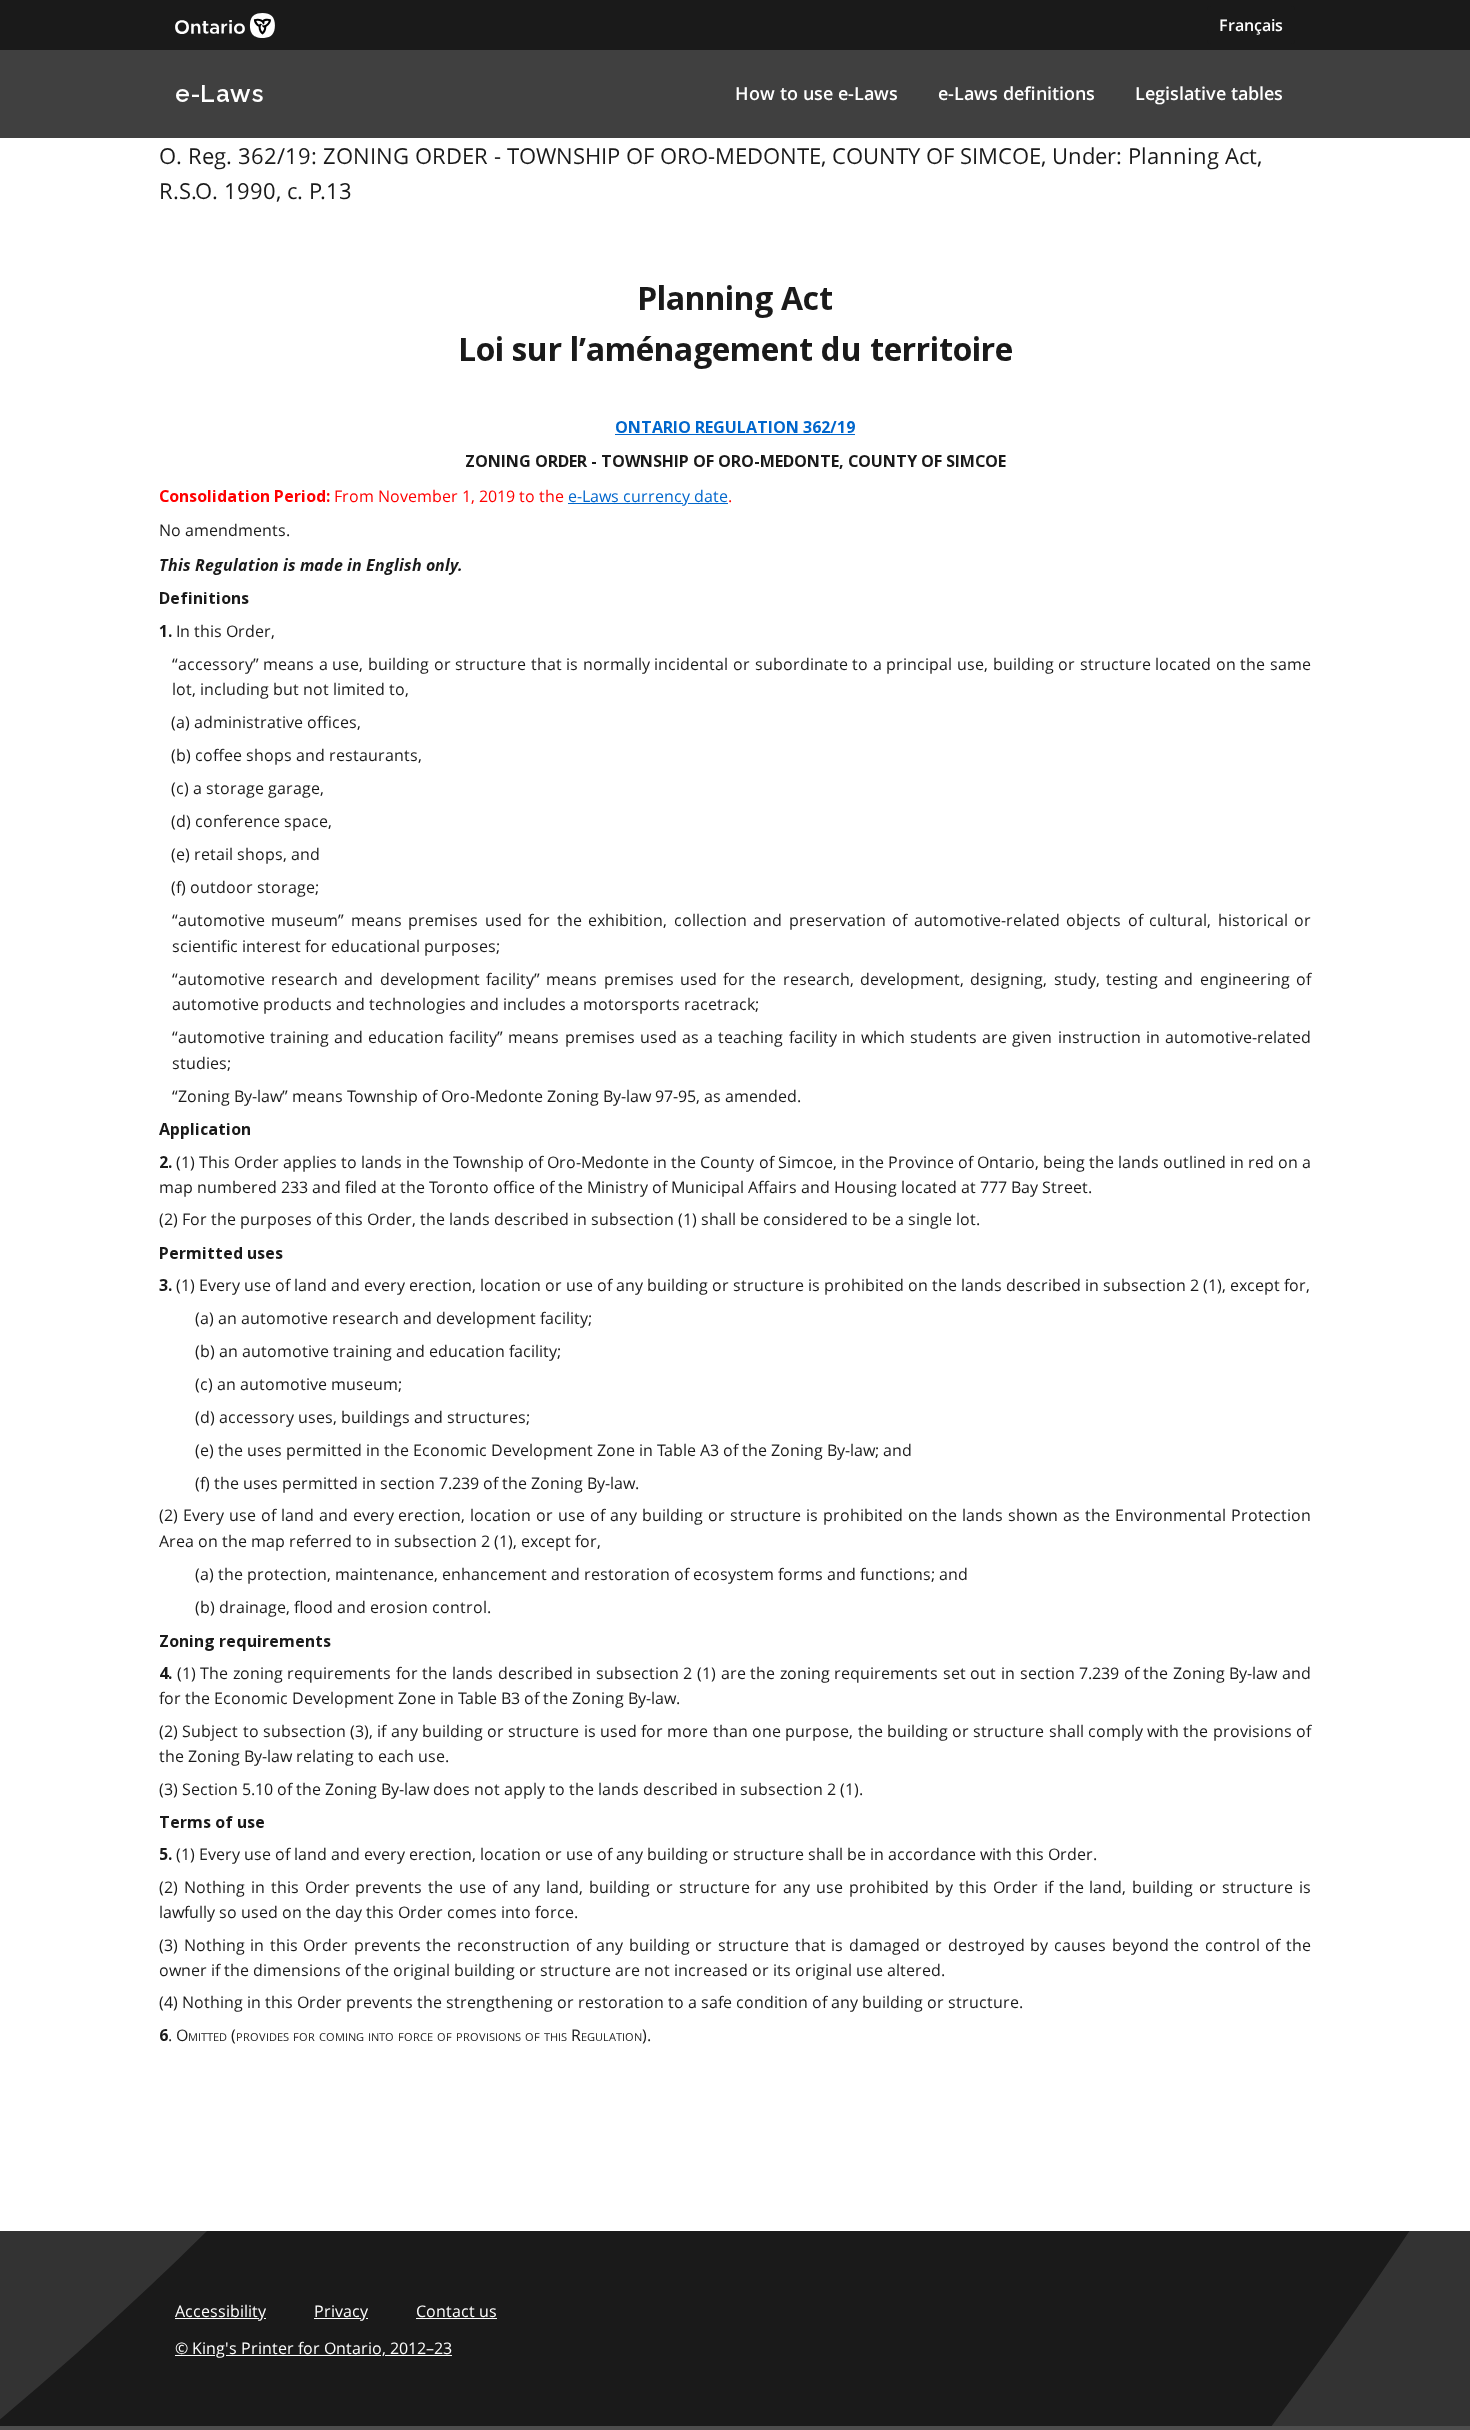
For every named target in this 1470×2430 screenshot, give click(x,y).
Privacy (341, 2311)
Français (1251, 25)
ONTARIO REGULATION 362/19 (735, 427)
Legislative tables (1209, 93)
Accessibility (220, 2311)
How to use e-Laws (816, 93)
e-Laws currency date (648, 496)
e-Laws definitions (1016, 93)
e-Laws (219, 93)
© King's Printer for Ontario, (313, 2348)
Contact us (456, 2311)
